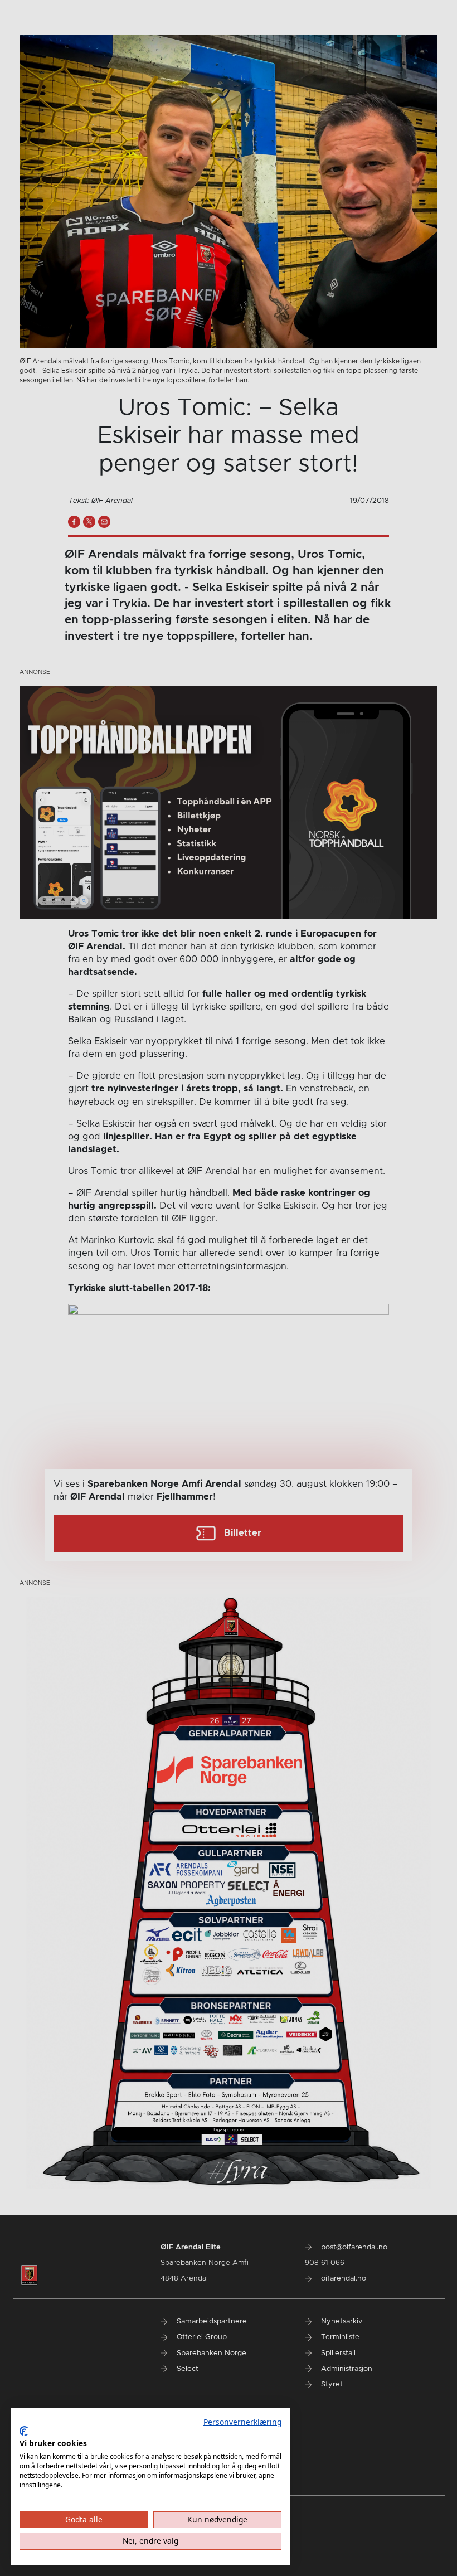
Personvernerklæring (242, 2422)
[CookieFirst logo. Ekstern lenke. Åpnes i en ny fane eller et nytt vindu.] (24, 2431)
